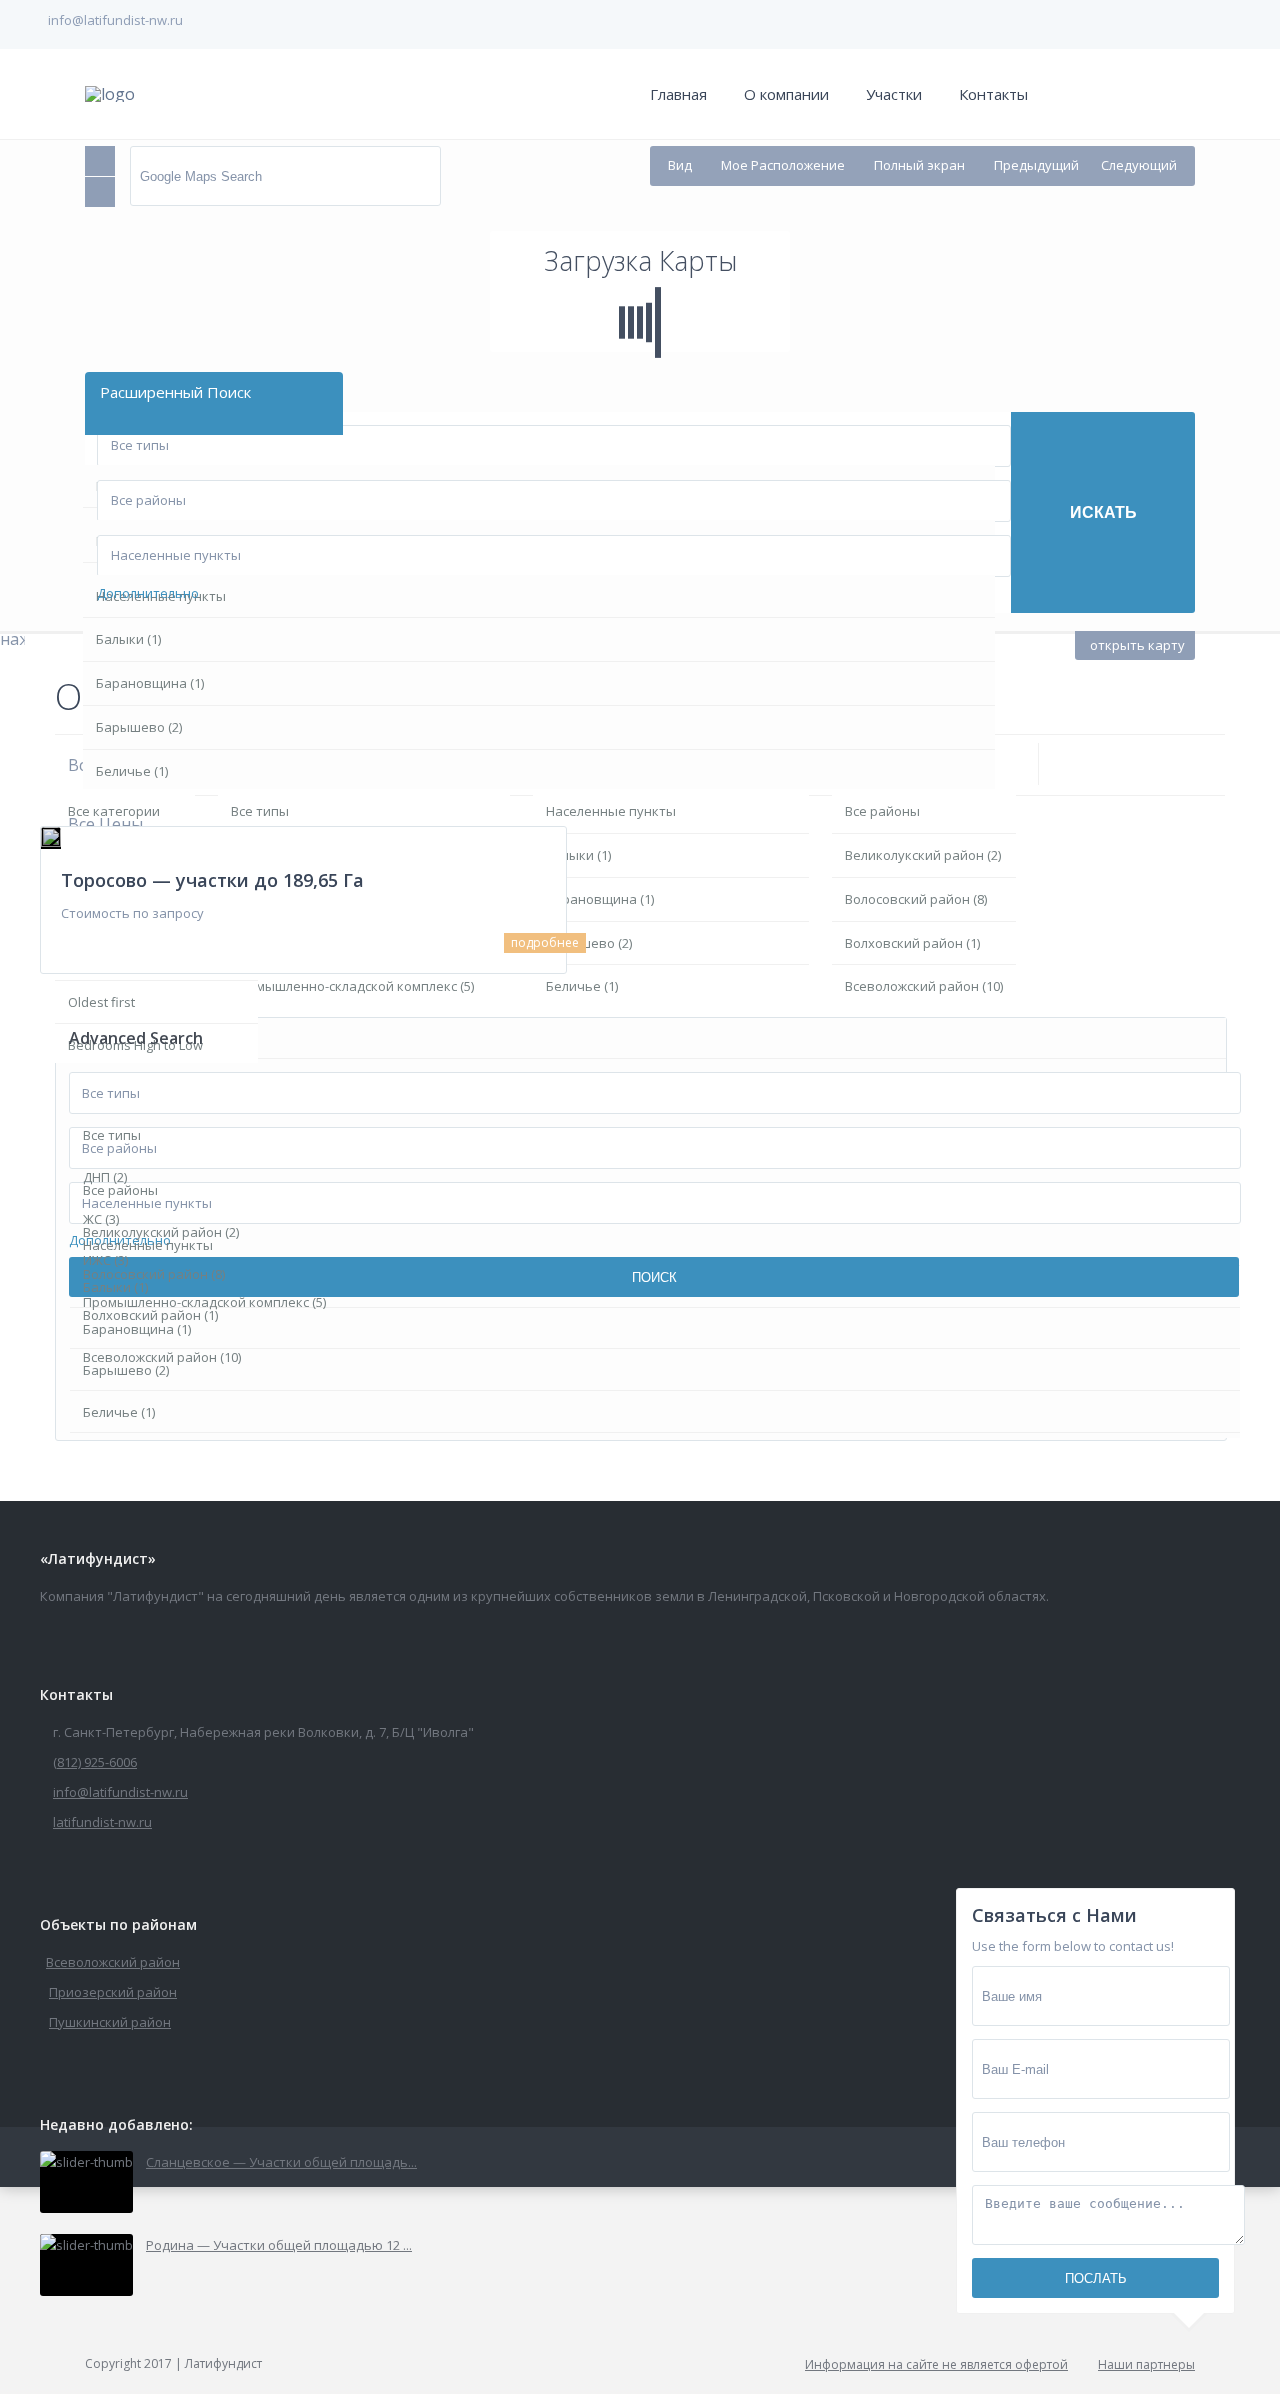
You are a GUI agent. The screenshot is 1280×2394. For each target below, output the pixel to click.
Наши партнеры (1146, 2364)
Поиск (654, 1277)
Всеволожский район (113, 1962)
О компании (786, 94)
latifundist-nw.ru (102, 1822)
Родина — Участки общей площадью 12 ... (279, 2245)
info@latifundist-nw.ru (120, 1792)
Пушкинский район (110, 2022)
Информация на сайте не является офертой (936, 2364)
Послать (1096, 2278)
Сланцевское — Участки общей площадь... (281, 2162)
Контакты (993, 94)
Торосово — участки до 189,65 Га (212, 880)
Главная (678, 94)
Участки (894, 94)
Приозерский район (113, 1992)
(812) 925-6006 (95, 1762)
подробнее (545, 942)
